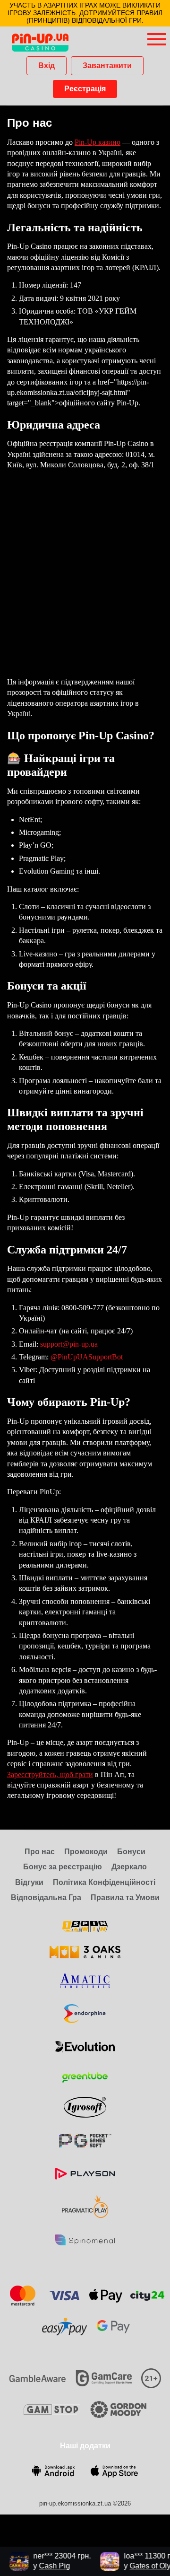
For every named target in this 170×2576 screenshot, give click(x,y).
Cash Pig (48, 2566)
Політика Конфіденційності (104, 1882)
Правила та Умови (125, 1897)
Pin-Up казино (98, 142)
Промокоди (86, 1852)
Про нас (40, 1852)
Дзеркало (129, 1867)
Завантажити (107, 66)
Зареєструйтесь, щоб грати (50, 1774)
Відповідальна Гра (46, 1897)
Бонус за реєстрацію (63, 1867)
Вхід (47, 66)
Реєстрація (85, 89)
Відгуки (29, 1882)
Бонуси (131, 1852)
